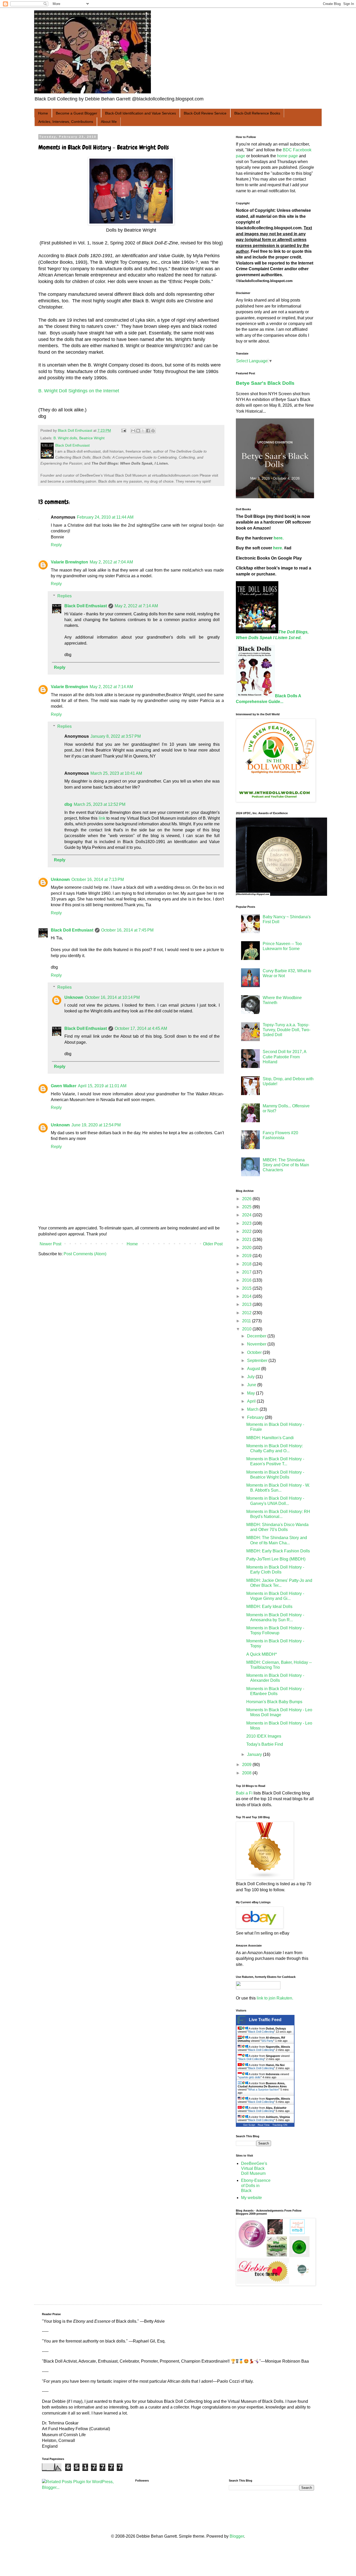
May (251, 1393)
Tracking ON (280, 2125)
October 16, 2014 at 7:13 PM (98, 879)
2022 (247, 1231)
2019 (247, 1256)
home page (287, 156)
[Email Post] (123, 430)
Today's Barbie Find (265, 1744)
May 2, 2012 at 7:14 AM (136, 606)
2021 (247, 1239)
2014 (247, 1296)
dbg (68, 804)
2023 (247, 1223)
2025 (247, 1207)
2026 (247, 1199)
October (255, 1352)
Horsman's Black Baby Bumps (274, 1702)
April (252, 1401)
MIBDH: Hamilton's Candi (270, 1438)
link (102, 818)
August (254, 1369)
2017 (247, 1272)
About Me (109, 122)
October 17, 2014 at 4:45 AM (141, 1028)
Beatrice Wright (92, 438)
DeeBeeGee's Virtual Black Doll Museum (254, 2168)
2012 (247, 1313)
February (256, 1417)
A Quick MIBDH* (262, 1654)
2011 (247, 1321)
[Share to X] (143, 431)
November (257, 1344)
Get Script (249, 2125)
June (252, 1385)
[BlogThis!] (138, 431)
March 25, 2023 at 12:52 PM (100, 804)
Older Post (213, 1244)
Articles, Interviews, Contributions (66, 122)
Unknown (60, 879)
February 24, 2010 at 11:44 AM (105, 517)
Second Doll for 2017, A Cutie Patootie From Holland (284, 1057)
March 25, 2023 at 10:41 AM (116, 773)
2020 (247, 1248)
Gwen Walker (64, 1086)
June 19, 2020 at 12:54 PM (96, 1125)
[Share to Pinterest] (153, 431)
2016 (247, 1280)
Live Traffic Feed (265, 2020)
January (255, 1754)
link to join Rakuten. (275, 1998)
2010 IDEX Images (264, 1736)
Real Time (264, 2125)
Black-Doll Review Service (205, 113)
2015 (247, 1288)
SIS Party (267, 2041)
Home (43, 113)
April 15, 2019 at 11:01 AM (102, 1086)
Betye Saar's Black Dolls (265, 383)
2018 (247, 1264)
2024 (247, 1215)
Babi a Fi (244, 1793)
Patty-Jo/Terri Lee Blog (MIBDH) (276, 1559)
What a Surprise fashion (263, 2089)
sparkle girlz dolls (250, 2077)
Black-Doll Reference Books (257, 113)
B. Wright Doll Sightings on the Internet (79, 391)
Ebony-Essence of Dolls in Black (256, 2185)
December (257, 1336)
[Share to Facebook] (148, 431)
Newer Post (50, 1244)
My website (251, 2198)
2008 (247, 1773)
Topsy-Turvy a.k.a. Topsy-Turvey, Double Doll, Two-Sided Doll (287, 1030)
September (258, 1361)
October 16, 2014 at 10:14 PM (112, 997)
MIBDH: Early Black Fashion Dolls (278, 1551)
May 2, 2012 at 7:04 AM (111, 562)
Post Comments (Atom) (85, 1254)
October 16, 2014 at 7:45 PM (127, 930)
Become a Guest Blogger (76, 113)
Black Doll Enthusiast (86, 606)
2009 (247, 1765)
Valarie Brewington (69, 562)
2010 (247, 1329)
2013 (247, 1304)
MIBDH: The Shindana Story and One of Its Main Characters (286, 1165)
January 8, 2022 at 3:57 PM (116, 736)
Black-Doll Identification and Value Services (140, 113)
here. (279, 538)
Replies (65, 596)
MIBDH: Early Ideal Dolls (269, 1607)
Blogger (237, 2536)
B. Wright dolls (65, 438)
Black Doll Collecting (261, 2032)
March (253, 1409)
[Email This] (133, 431)
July (251, 1377)
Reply (56, 545)
